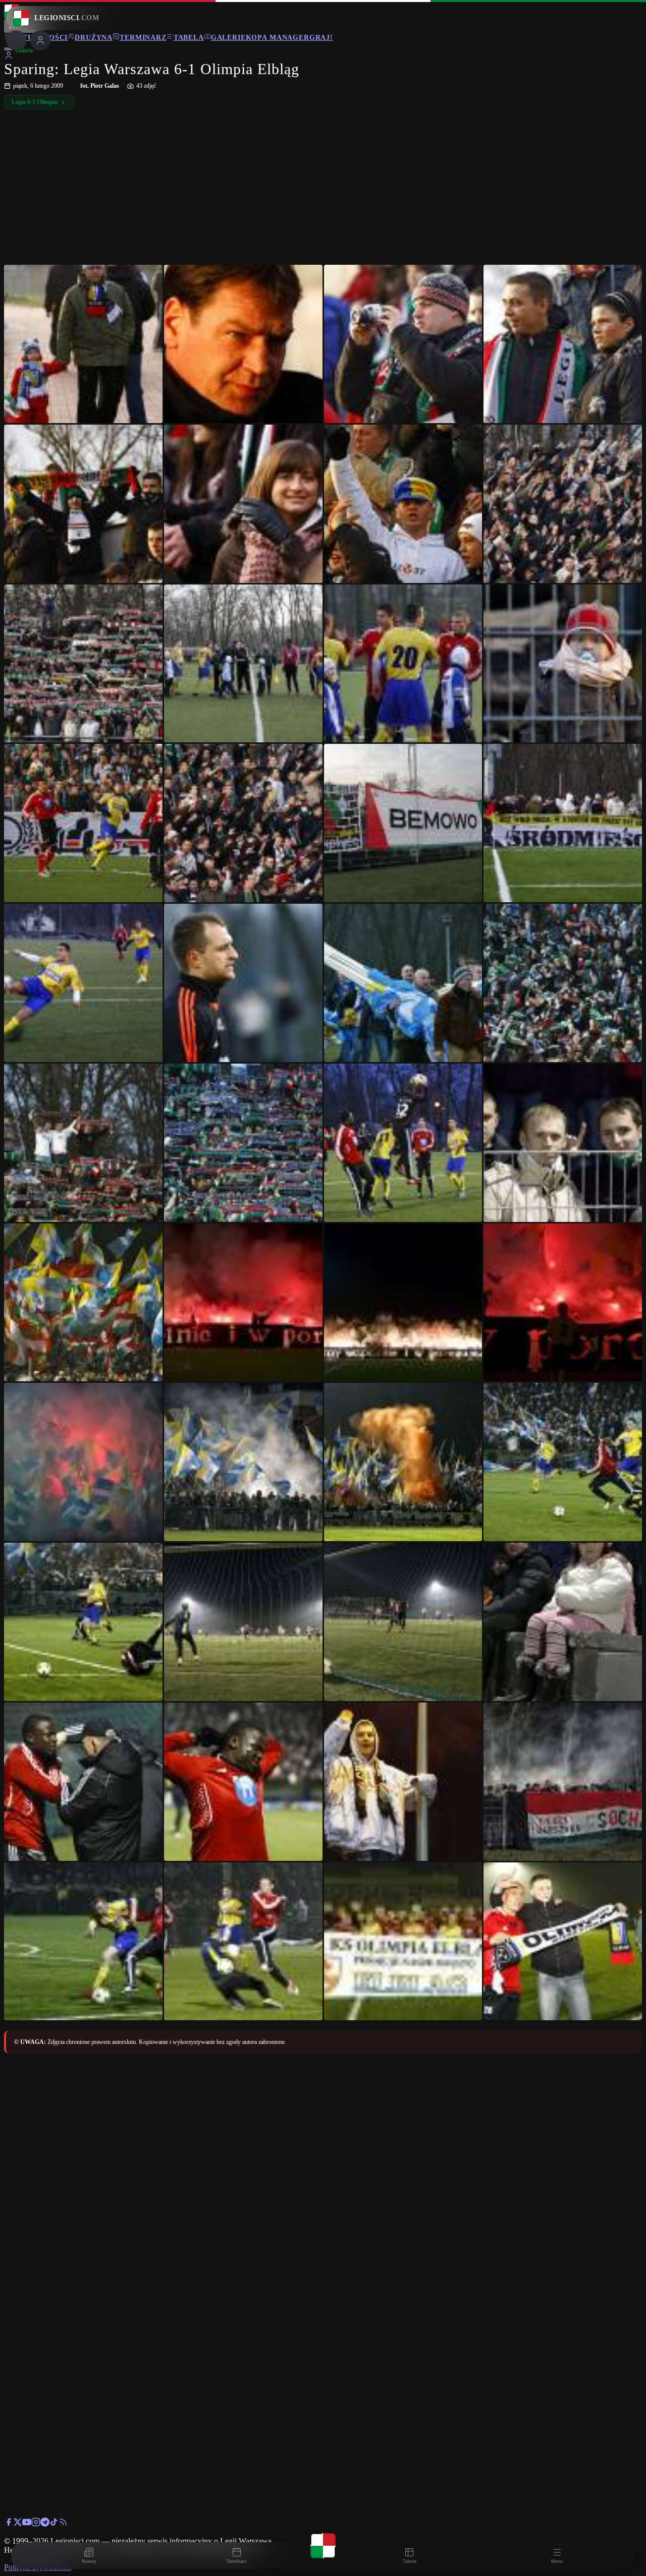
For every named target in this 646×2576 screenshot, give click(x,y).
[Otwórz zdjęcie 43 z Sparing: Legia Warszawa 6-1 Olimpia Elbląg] (403, 1942)
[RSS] (63, 2524)
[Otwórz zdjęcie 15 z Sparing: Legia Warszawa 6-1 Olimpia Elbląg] (403, 823)
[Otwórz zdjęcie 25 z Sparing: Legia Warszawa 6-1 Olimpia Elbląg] (83, 1303)
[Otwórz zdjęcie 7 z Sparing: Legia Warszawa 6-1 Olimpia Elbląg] (403, 504)
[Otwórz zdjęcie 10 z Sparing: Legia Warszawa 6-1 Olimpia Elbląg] (243, 664)
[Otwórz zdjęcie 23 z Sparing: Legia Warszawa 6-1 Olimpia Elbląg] (403, 1143)
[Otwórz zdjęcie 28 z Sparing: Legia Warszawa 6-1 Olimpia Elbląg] (563, 1303)
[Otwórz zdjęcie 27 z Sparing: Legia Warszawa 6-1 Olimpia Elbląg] (403, 1303)
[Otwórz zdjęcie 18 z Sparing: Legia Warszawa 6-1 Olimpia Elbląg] (243, 983)
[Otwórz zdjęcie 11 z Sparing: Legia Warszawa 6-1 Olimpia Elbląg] (403, 664)
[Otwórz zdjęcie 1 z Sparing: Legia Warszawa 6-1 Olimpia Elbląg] (83, 344)
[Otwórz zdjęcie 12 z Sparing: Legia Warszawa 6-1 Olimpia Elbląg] (563, 664)
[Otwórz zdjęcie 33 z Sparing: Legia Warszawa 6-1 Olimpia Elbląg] (83, 1622)
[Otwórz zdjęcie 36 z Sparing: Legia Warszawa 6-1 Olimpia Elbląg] (563, 1622)
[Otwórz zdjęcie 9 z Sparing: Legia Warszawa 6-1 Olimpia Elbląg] (83, 664)
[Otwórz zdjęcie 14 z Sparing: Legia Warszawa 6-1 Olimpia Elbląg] (243, 823)
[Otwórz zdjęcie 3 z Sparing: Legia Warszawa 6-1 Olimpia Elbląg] (403, 344)
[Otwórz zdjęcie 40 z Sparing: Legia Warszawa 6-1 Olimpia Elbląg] (563, 1782)
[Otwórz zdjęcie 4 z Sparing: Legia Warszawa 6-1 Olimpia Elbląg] (563, 344)
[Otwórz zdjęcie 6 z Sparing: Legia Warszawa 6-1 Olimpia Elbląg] (243, 504)
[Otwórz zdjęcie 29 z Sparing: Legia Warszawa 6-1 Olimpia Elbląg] (83, 1462)
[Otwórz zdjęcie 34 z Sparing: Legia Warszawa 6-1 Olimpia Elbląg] (243, 1622)
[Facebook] (9, 2524)
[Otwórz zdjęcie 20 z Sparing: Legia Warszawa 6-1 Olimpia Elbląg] (563, 983)
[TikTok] (54, 2524)
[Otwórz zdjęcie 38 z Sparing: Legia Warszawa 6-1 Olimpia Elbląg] (243, 1782)
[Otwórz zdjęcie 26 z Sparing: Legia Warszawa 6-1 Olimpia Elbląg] (243, 1303)
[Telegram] (45, 2524)
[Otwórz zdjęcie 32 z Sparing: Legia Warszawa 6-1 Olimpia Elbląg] (563, 1462)
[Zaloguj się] (9, 57)
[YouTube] (27, 2524)
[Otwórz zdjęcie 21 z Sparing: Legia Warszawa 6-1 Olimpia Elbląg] (83, 1143)
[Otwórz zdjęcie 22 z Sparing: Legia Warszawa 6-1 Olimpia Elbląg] (243, 1143)
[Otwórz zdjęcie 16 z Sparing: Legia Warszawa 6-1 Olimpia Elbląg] (563, 823)
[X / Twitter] (18, 2524)
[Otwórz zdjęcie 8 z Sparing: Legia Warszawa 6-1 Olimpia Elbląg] (563, 504)
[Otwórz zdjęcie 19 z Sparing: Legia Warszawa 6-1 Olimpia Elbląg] (403, 983)
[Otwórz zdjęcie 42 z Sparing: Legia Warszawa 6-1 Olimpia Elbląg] (243, 1942)
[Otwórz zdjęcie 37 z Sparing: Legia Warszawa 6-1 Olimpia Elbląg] (83, 1782)
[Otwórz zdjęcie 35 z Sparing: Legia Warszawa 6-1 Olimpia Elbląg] (403, 1622)
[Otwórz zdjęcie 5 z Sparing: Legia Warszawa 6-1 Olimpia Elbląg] (83, 504)
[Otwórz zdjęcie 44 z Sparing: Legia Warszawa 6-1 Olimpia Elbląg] (563, 1942)
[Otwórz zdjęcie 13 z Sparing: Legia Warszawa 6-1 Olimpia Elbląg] (83, 823)
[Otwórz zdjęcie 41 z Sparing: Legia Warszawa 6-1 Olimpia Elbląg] (83, 1942)
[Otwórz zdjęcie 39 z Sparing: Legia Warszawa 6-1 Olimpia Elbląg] (403, 1782)
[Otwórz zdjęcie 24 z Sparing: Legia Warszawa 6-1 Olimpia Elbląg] (563, 1143)
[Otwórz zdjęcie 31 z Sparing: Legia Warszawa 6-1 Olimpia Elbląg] (403, 1462)
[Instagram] (36, 2524)
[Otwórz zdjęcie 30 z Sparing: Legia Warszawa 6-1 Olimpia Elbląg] (243, 1462)
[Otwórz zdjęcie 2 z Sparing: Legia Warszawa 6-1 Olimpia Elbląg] (243, 344)
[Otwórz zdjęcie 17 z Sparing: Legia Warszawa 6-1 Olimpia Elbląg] (83, 983)
